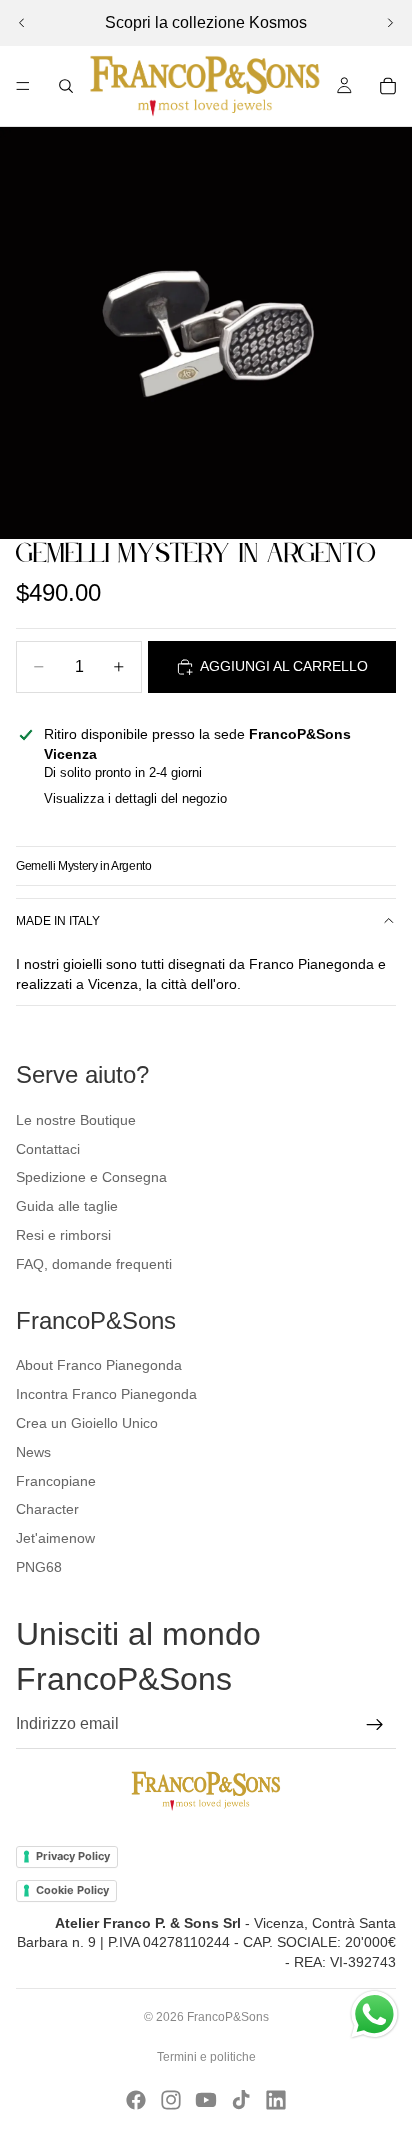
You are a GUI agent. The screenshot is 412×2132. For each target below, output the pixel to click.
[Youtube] (206, 2100)
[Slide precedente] (22, 23)
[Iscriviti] (375, 1725)
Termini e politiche (206, 2057)
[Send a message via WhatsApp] (374, 2014)
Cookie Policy (72, 1890)
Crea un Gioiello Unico (87, 1423)
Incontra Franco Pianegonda (106, 1394)
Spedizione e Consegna (91, 1177)
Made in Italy (58, 921)
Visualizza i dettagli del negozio (135, 798)
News (33, 1452)
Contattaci (48, 1149)
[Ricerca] (66, 86)
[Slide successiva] (390, 23)
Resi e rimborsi (63, 1235)
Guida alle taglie (67, 1206)
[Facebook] (136, 2100)
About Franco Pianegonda (99, 1365)
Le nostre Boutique (76, 1120)
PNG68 (39, 1567)
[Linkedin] (276, 2100)
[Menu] (23, 86)
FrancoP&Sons (228, 2017)
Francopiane (56, 1481)
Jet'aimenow (55, 1538)
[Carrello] (388, 86)
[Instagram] (171, 2100)
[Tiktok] (241, 2100)
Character (47, 1509)
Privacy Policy (73, 1856)
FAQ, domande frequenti (94, 1264)
